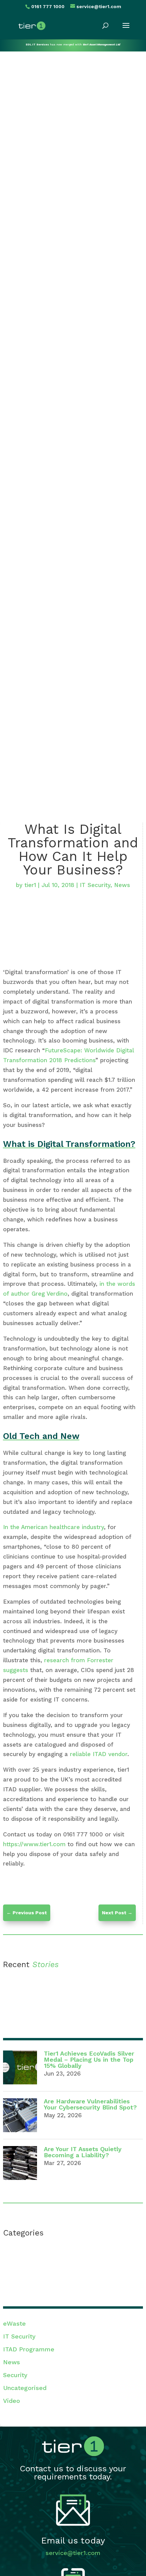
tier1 (30, 885)
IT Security (95, 885)
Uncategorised (25, 2388)
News (122, 885)
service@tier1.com (73, 2553)
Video (12, 2401)
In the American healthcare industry (53, 1527)
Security (15, 2375)
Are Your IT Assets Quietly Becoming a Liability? (83, 2152)
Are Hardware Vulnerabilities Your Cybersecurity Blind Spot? (90, 2104)
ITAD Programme (29, 2349)
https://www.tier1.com (35, 1844)
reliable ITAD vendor (99, 1754)
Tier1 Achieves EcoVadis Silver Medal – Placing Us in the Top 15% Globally (89, 2059)
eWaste (14, 2323)
